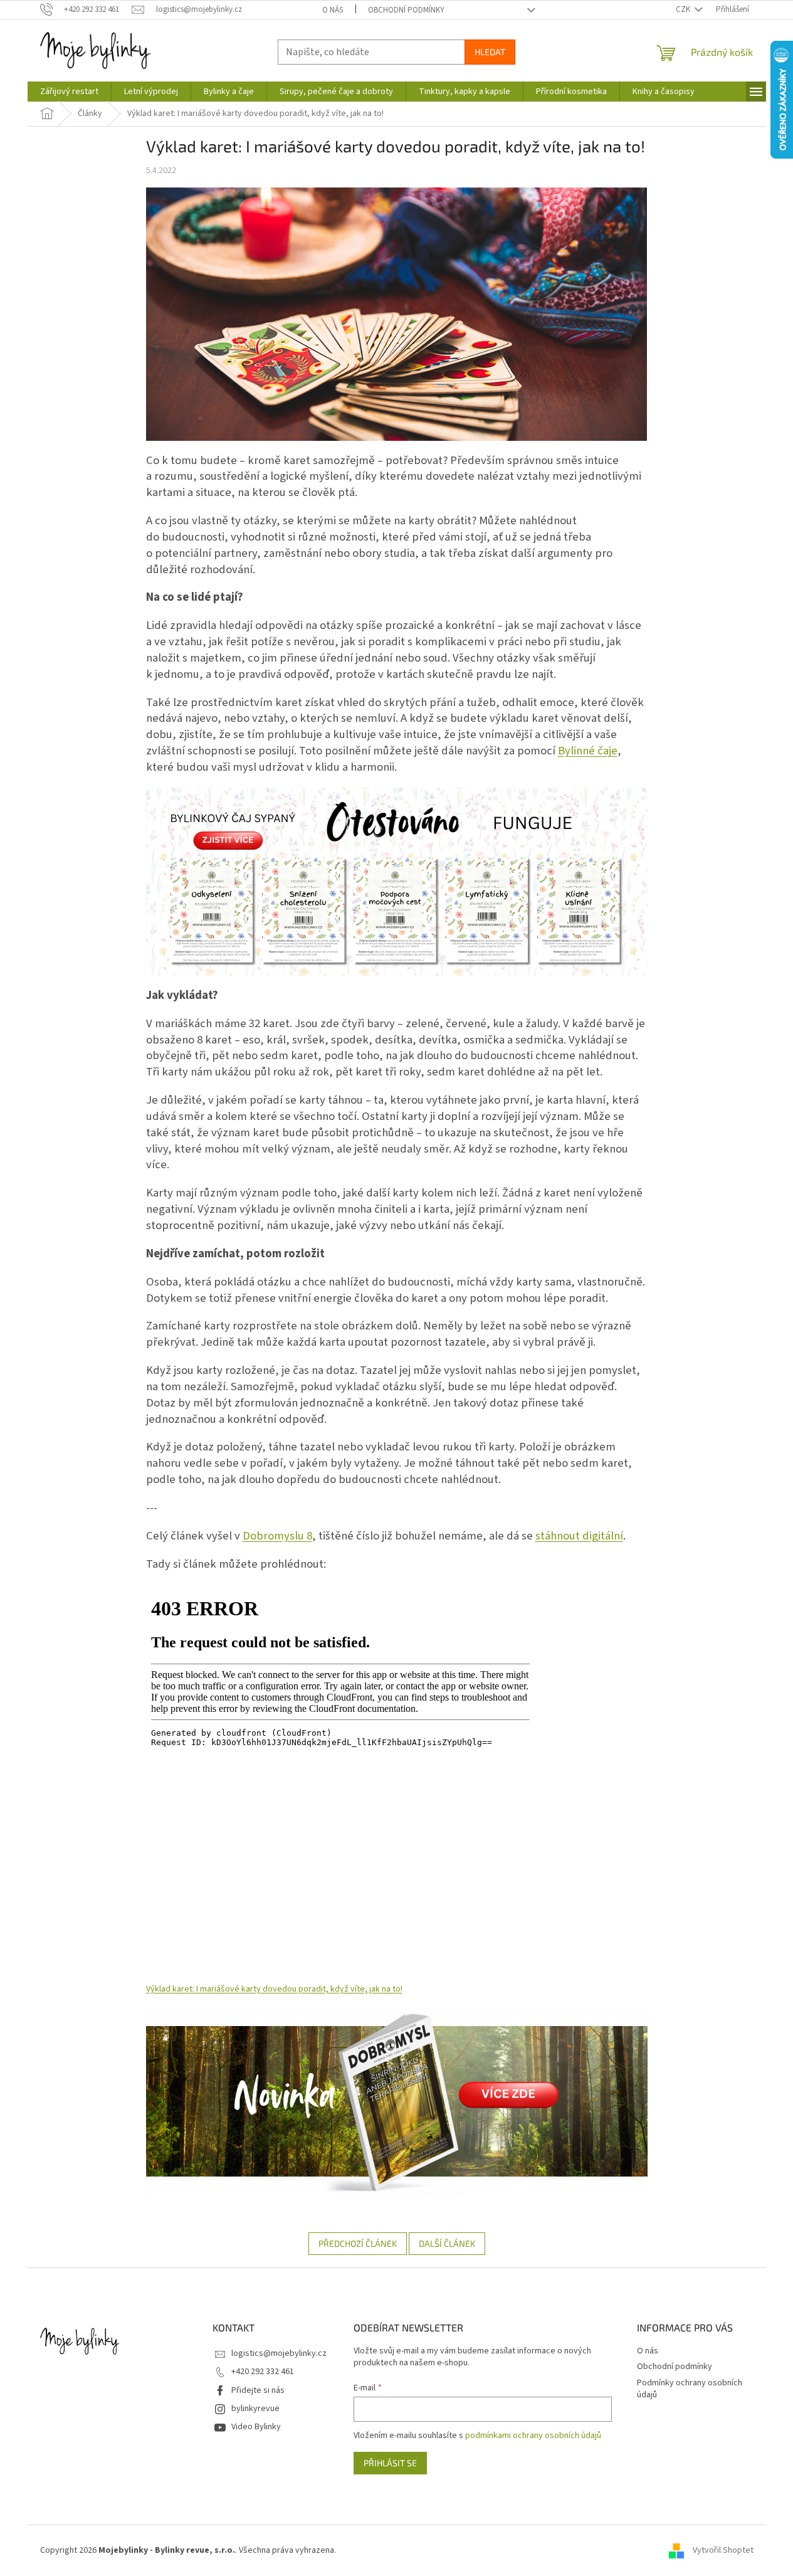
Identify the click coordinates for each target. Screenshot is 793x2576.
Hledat (490, 52)
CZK (684, 9)
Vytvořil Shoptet (723, 2550)
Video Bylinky (256, 2427)
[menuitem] (69, 92)
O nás (333, 10)
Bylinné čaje (588, 751)
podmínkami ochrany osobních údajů (533, 2436)
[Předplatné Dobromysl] (397, 2101)
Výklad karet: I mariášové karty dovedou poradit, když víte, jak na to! (274, 1989)
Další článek (447, 2243)
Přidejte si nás (258, 2390)
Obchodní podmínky (406, 10)
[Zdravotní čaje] (397, 881)
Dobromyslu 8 (277, 1536)
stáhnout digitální (579, 1536)
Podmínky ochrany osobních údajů (690, 2389)
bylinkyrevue (255, 2409)
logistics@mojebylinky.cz (279, 2353)
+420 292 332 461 (263, 2372)
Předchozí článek (358, 2243)
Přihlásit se (390, 2463)
